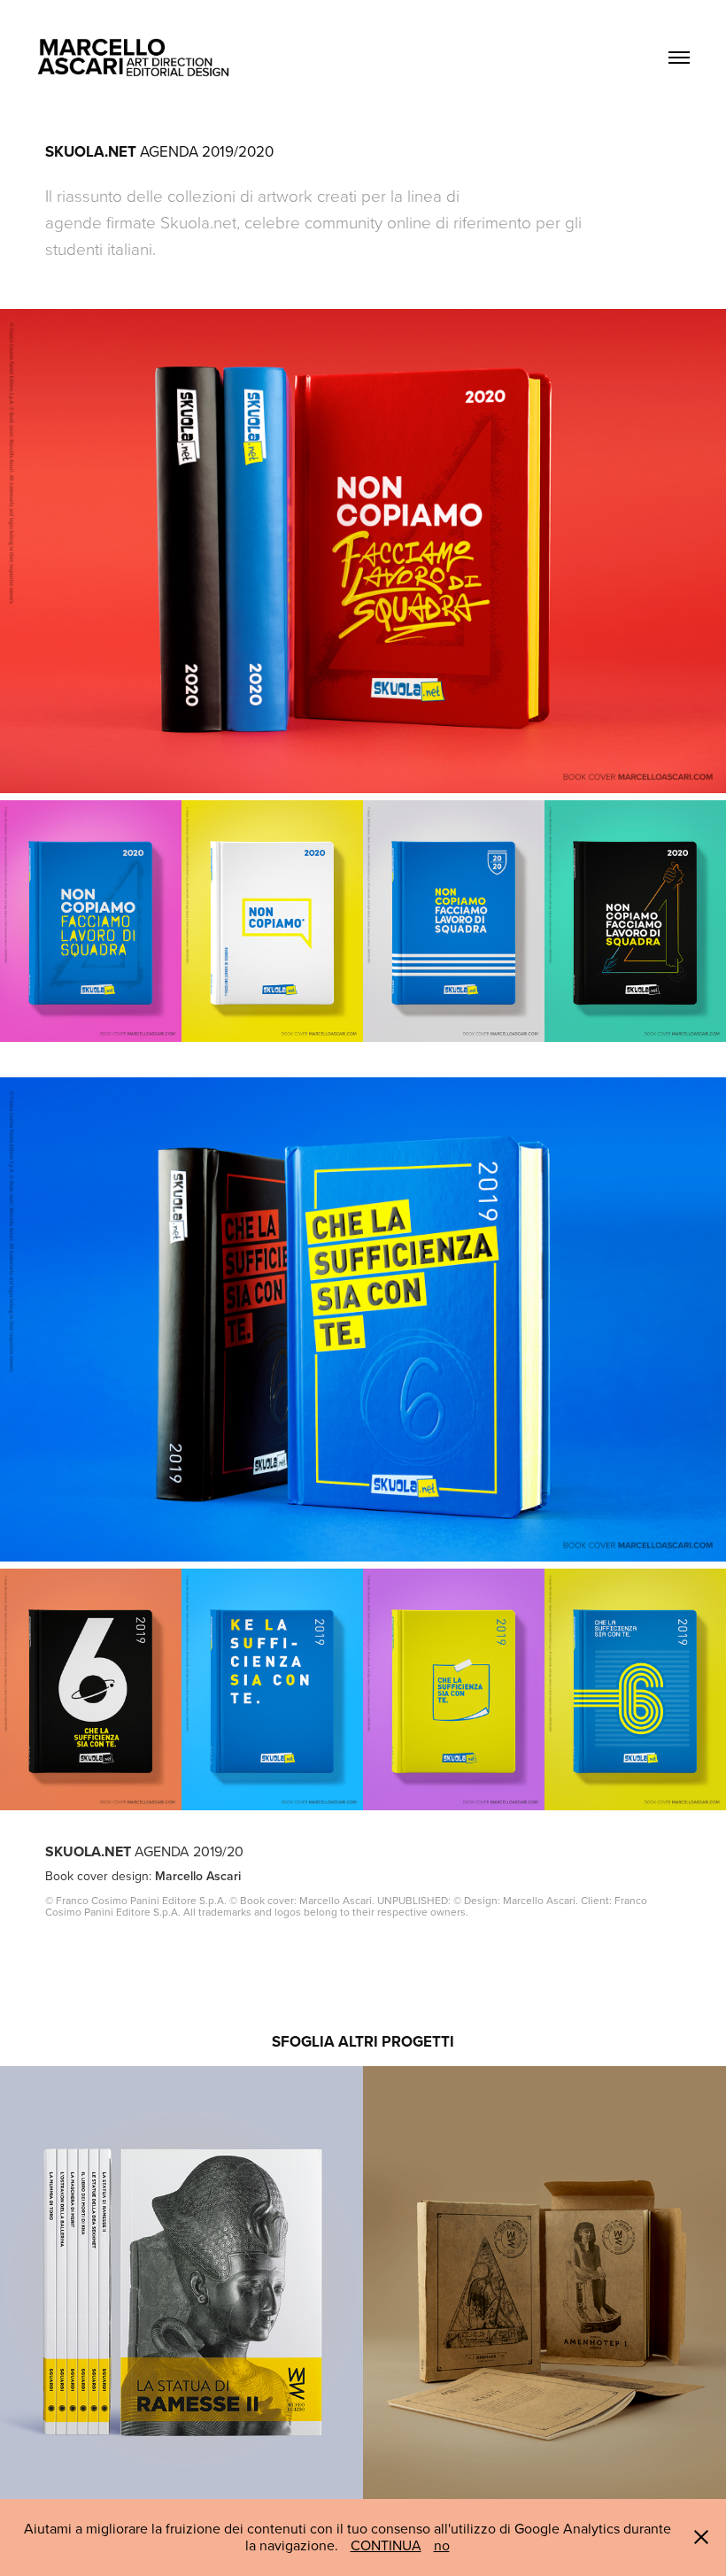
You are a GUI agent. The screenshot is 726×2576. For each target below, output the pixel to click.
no (442, 2545)
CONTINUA (386, 2545)
